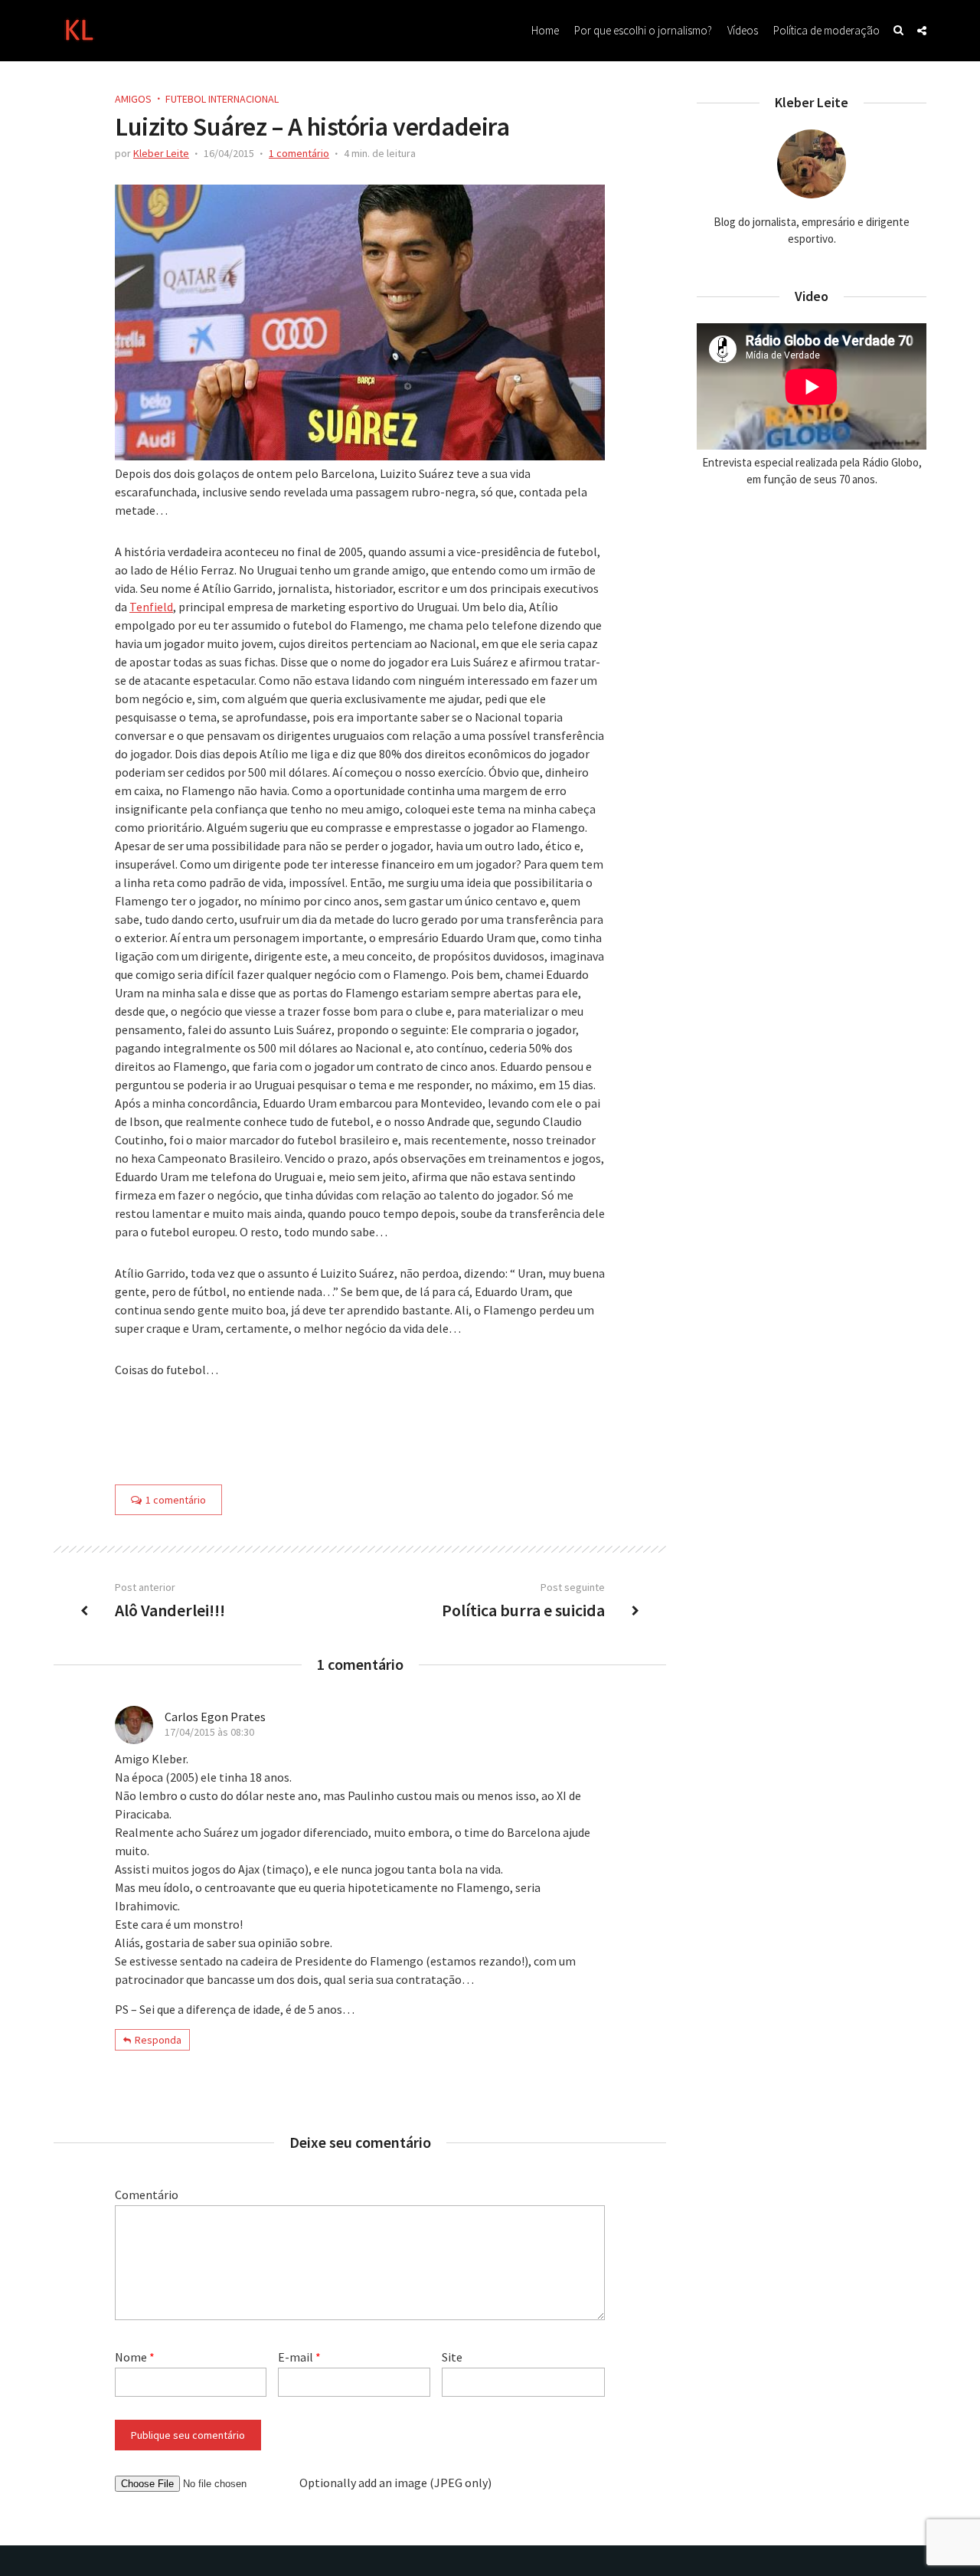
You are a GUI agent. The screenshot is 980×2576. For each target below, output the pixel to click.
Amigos (133, 99)
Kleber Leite (161, 153)
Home (545, 30)
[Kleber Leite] (78, 28)
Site (452, 2357)
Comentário (147, 2195)
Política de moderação (826, 30)
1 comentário (299, 153)
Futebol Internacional (222, 99)
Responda (158, 2040)
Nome (135, 2357)
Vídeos (743, 30)
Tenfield (151, 607)
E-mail (299, 2357)
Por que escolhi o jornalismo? (643, 30)
